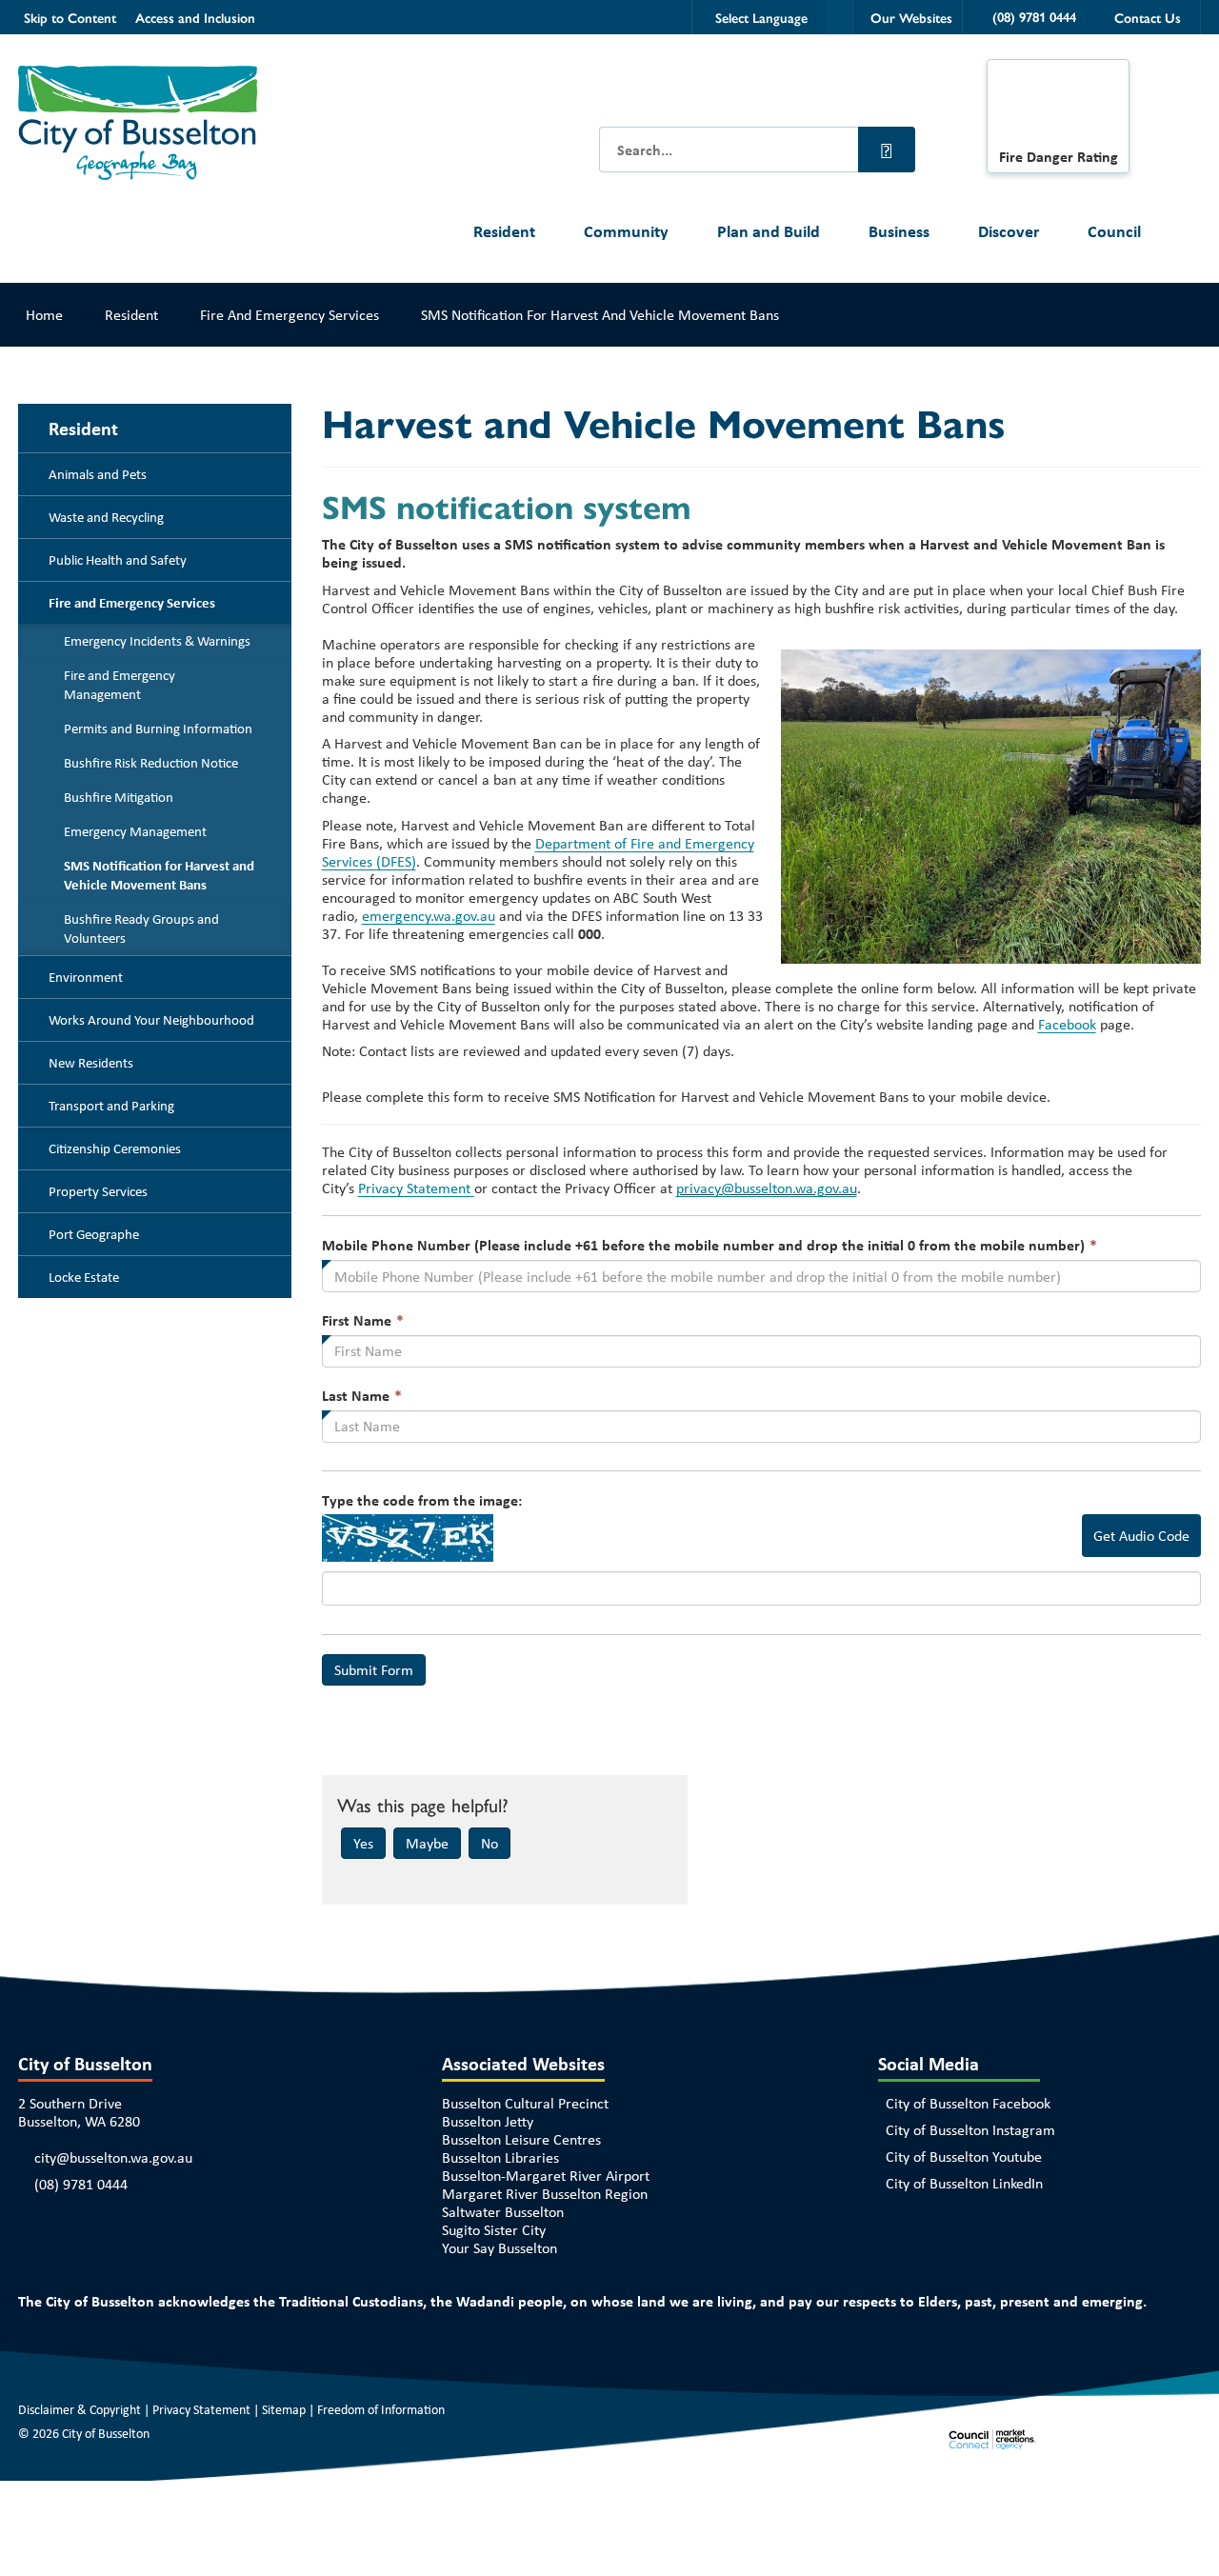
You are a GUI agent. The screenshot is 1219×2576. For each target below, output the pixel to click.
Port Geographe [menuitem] (94, 1234)
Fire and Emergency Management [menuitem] (120, 685)
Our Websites (911, 17)
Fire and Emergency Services (290, 315)
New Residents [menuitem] (91, 1063)
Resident (504, 231)
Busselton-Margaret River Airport (546, 2176)
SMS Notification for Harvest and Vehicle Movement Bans (600, 315)
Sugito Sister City (494, 2230)
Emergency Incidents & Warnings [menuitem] (157, 641)
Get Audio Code (1141, 1536)
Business (899, 231)
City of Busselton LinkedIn (964, 2183)
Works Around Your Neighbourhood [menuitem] (151, 1020)
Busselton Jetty (488, 2121)
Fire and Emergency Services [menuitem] (132, 603)
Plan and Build (769, 231)
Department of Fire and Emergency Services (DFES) (538, 852)
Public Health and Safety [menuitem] (118, 560)
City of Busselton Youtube (964, 2157)
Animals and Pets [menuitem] (98, 474)
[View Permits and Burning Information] (1058, 109)
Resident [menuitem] (83, 428)
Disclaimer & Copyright (80, 2409)
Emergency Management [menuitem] (135, 831)
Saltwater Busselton (503, 2212)
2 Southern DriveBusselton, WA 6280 (79, 2112)
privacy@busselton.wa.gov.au (767, 1188)
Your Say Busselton (500, 2248)
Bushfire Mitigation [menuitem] (119, 797)
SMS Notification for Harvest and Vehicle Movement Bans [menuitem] (159, 875)
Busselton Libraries (500, 2157)
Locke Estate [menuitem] (84, 1277)
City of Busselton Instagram (970, 2130)
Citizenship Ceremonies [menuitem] (115, 1148)
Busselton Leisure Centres (521, 2139)
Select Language (761, 17)
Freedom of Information (381, 2409)
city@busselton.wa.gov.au (113, 2157)
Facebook (1067, 1024)
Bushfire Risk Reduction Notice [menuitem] (151, 763)
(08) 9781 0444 (81, 2184)
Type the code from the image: (422, 1500)
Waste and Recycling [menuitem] (106, 517)
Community (626, 231)
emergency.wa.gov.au (429, 916)
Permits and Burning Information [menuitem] (158, 729)
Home (44, 315)
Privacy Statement (414, 1188)
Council (1114, 231)
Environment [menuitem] (86, 977)
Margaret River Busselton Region (545, 2194)
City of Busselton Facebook (968, 2103)
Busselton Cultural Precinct (525, 2103)
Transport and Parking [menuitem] (111, 1106)
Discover (1009, 231)
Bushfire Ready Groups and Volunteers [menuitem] (141, 929)
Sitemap (284, 2409)
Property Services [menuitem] (98, 1191)
